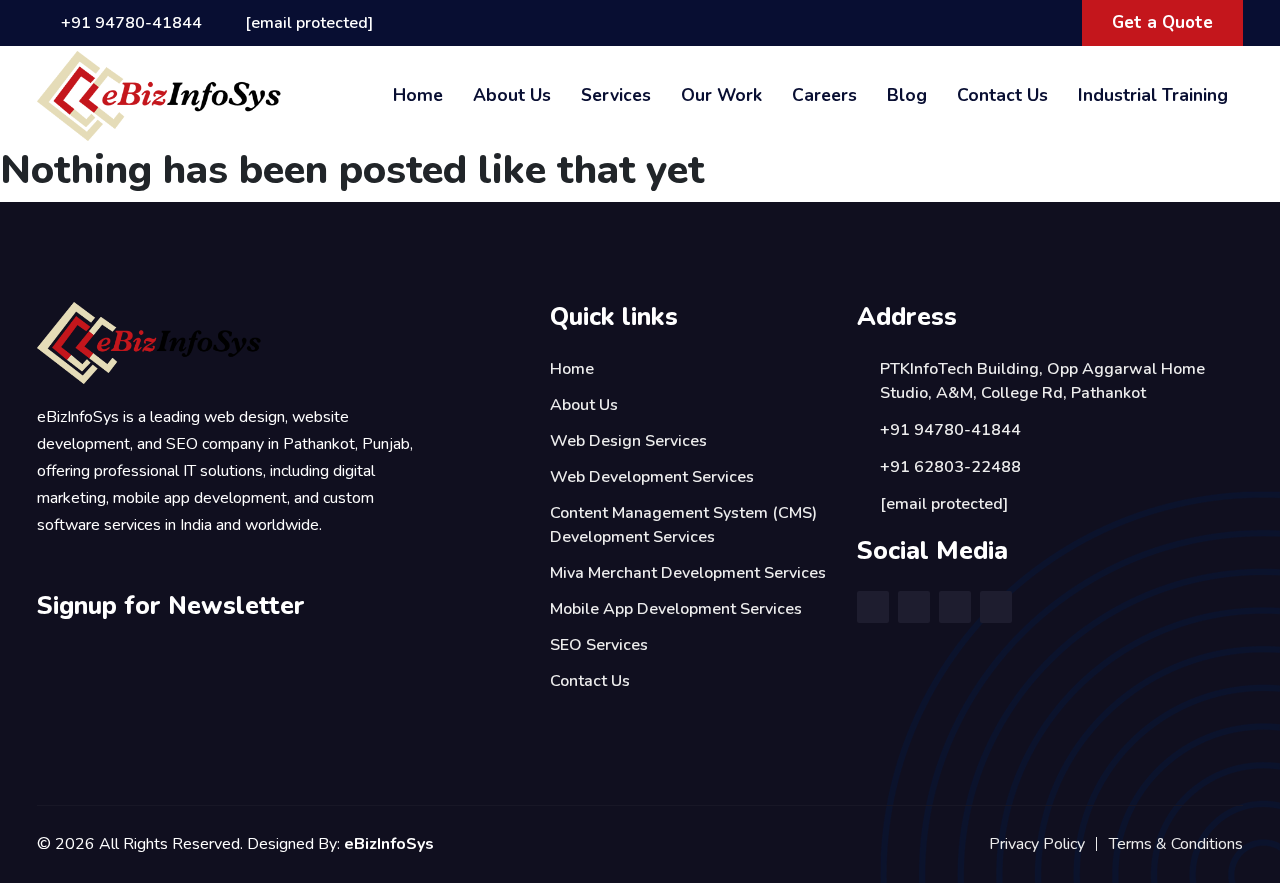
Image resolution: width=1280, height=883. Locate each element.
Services (616, 95)
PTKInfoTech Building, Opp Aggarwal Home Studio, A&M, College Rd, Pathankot (1042, 381)
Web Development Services (652, 477)
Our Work (721, 95)
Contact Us (1002, 95)
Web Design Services (628, 441)
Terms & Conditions (1176, 844)
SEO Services (599, 645)
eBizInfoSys (389, 844)
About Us (512, 95)
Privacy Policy (1037, 844)
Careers (824, 95)
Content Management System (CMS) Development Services (683, 525)
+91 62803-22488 (950, 467)
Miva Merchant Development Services (688, 573)
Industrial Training (1153, 95)
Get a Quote (1162, 22)
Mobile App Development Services (676, 609)
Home (418, 95)
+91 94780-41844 (131, 23)
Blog (907, 95)
